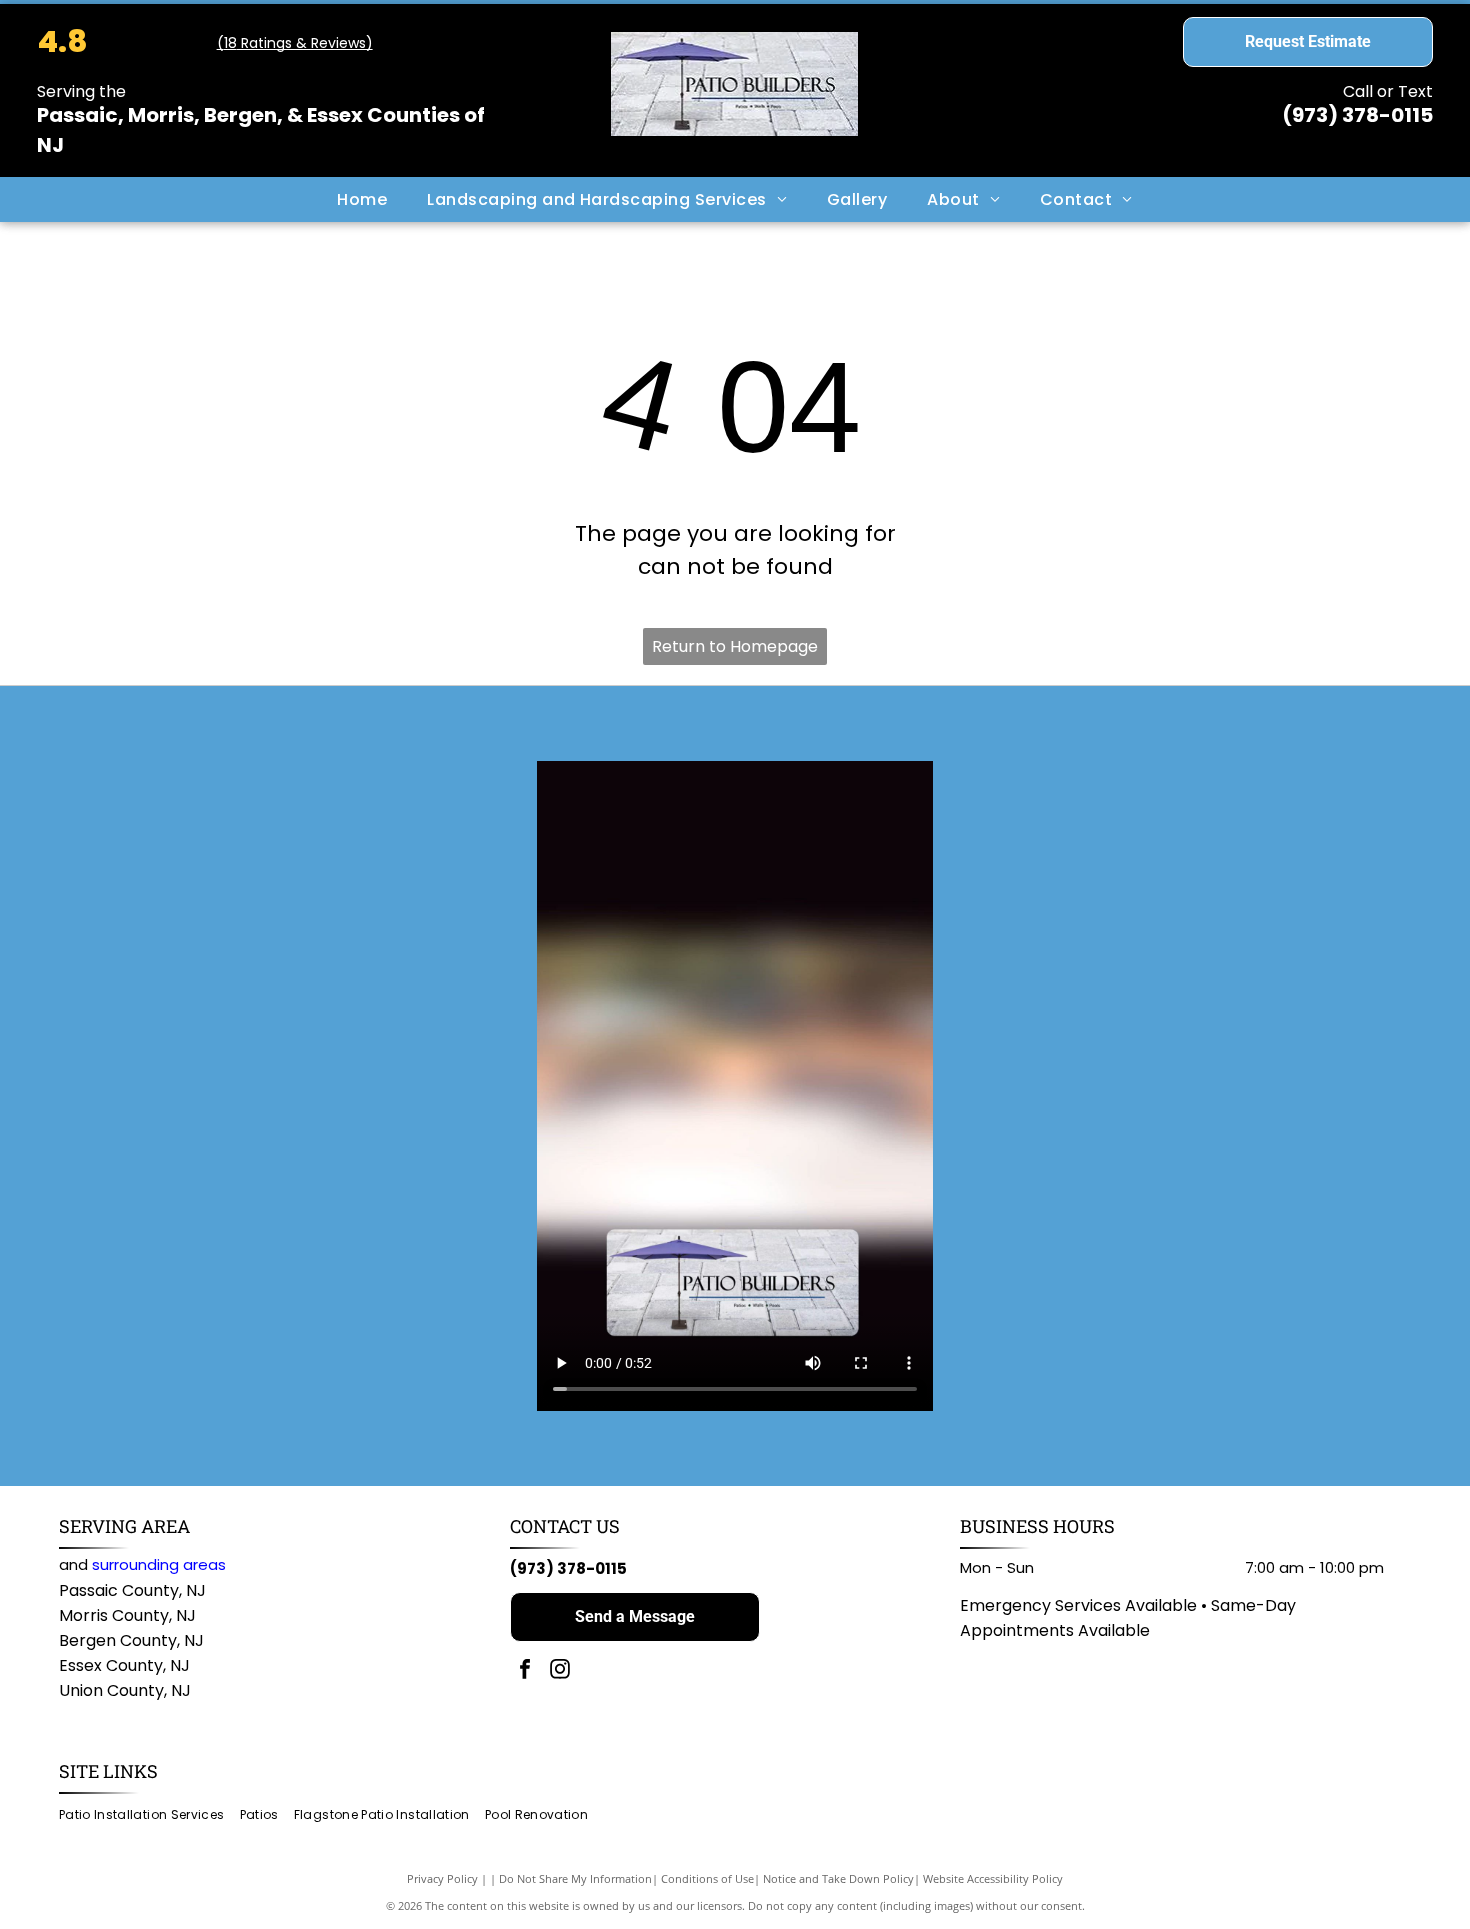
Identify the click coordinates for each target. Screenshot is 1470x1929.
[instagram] (560, 1671)
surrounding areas (159, 1564)
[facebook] (525, 1671)
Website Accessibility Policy (993, 1878)
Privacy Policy (442, 1878)
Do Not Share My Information (575, 1878)
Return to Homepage (735, 646)
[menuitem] (362, 199)
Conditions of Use (707, 1878)
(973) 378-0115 (1357, 115)
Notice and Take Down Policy (838, 1878)
